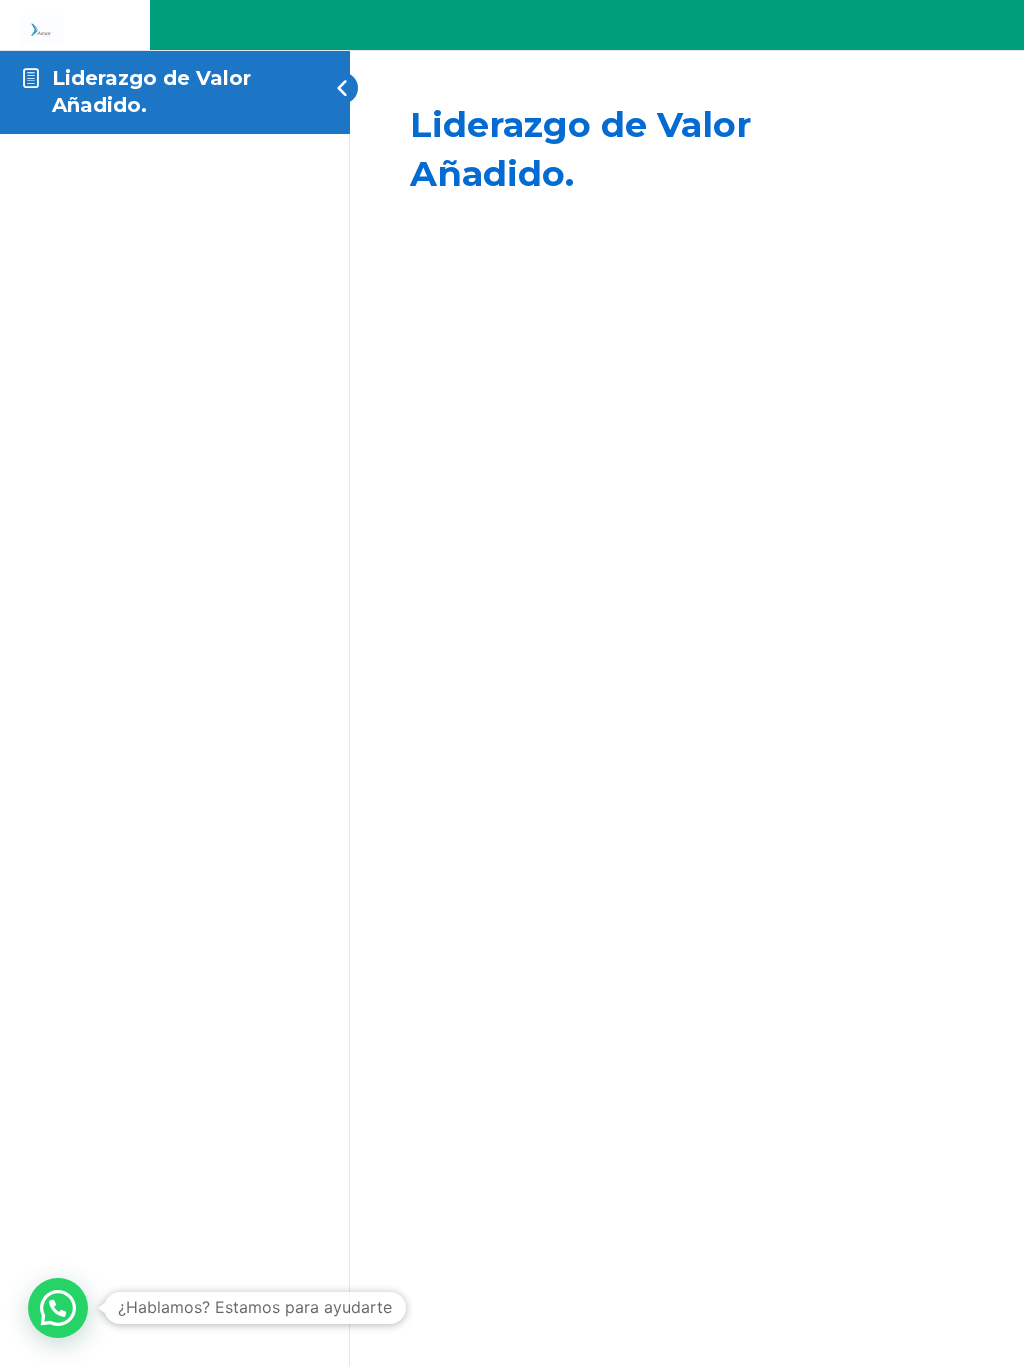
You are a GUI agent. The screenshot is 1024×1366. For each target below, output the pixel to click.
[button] (58, 1308)
